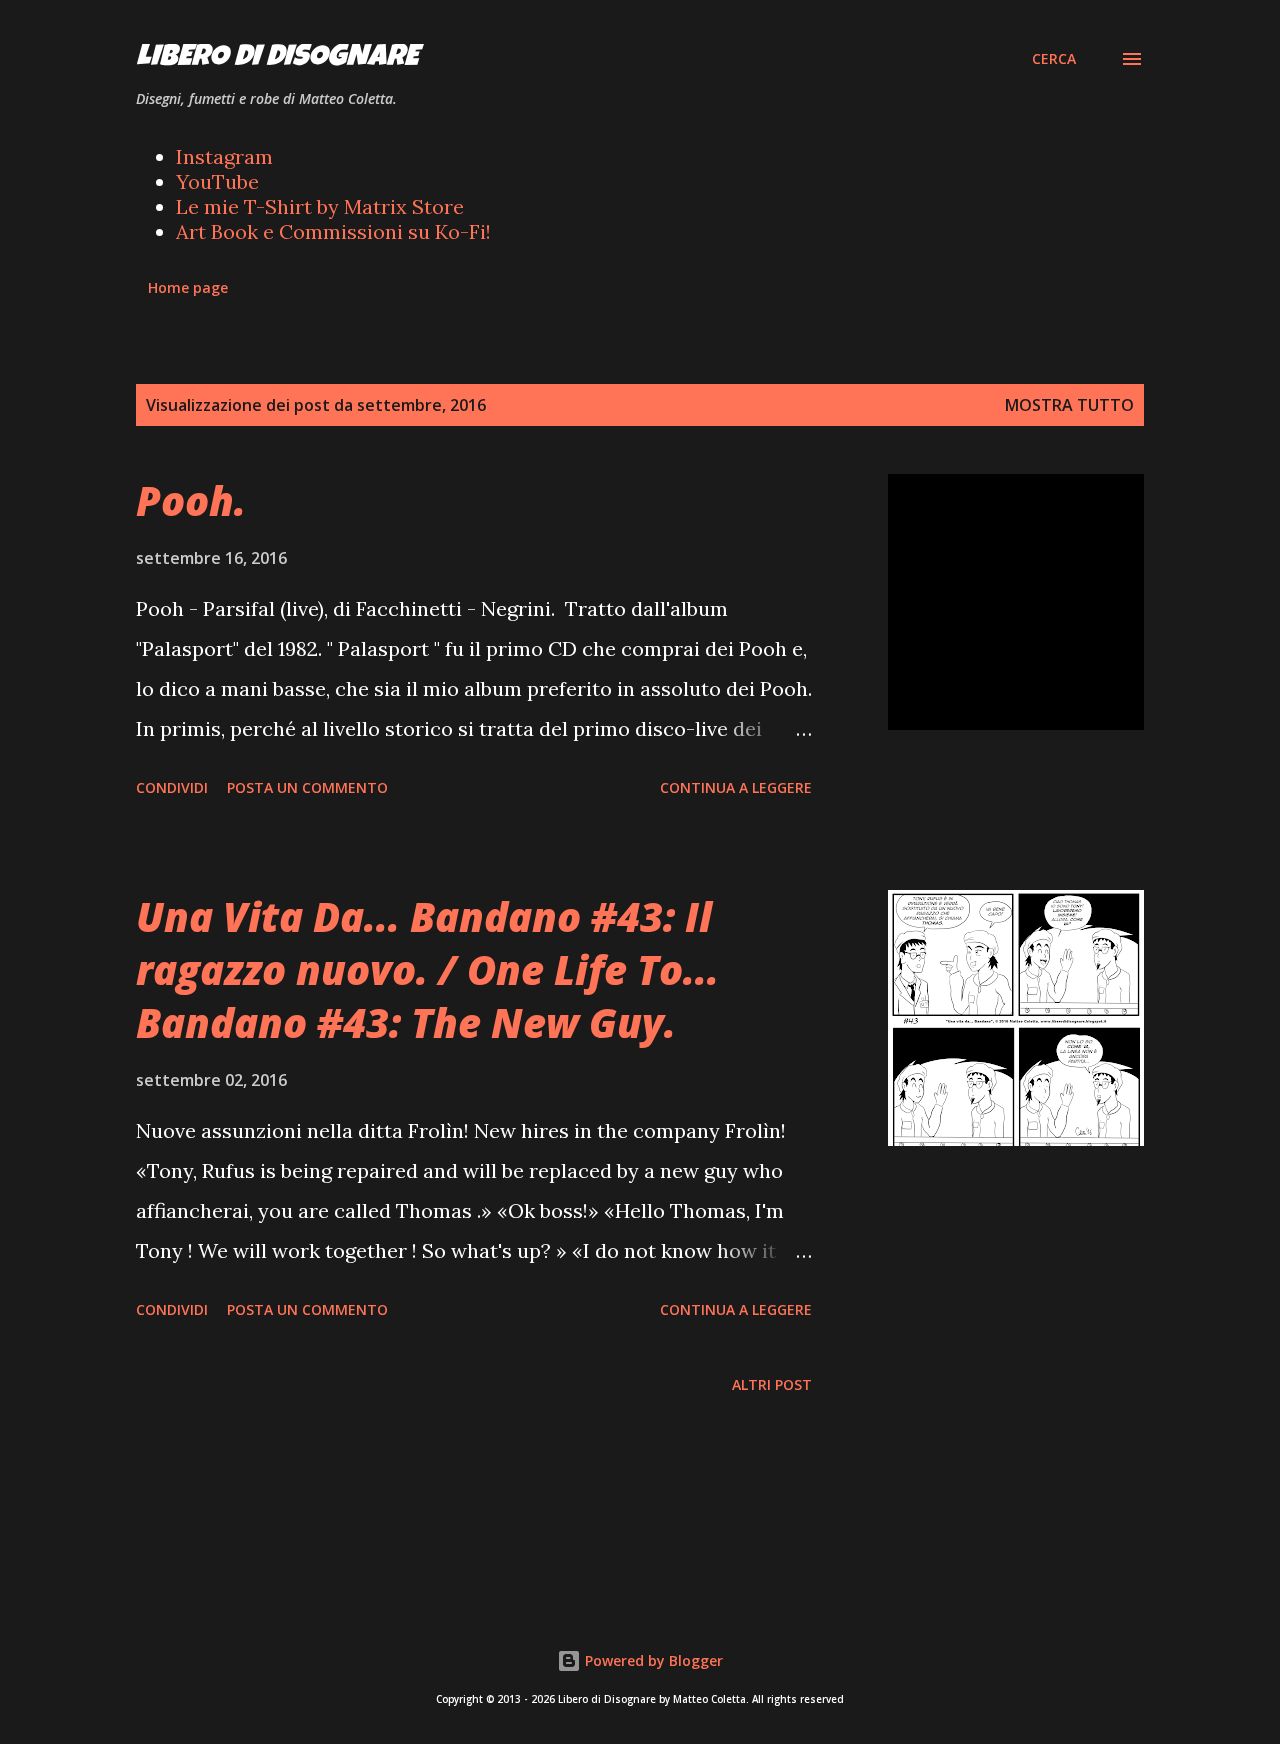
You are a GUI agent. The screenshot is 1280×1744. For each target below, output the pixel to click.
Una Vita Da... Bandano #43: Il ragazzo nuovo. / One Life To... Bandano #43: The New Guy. (427, 970)
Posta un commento (307, 787)
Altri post (772, 1384)
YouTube (217, 181)
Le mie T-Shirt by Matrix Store (320, 206)
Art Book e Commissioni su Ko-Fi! (333, 231)
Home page (188, 287)
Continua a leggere (736, 787)
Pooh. (191, 500)
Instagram (224, 156)
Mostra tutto (1069, 405)
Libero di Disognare (277, 59)
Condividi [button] (172, 787)
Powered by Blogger (652, 1660)
